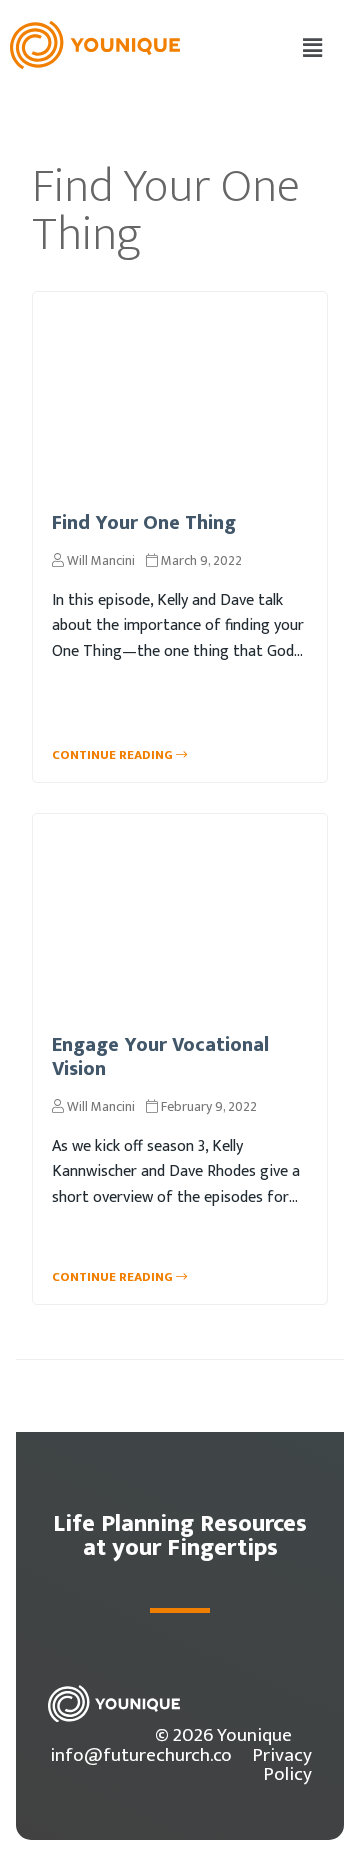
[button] (313, 49)
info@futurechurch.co (141, 1755)
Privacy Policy (282, 1764)
